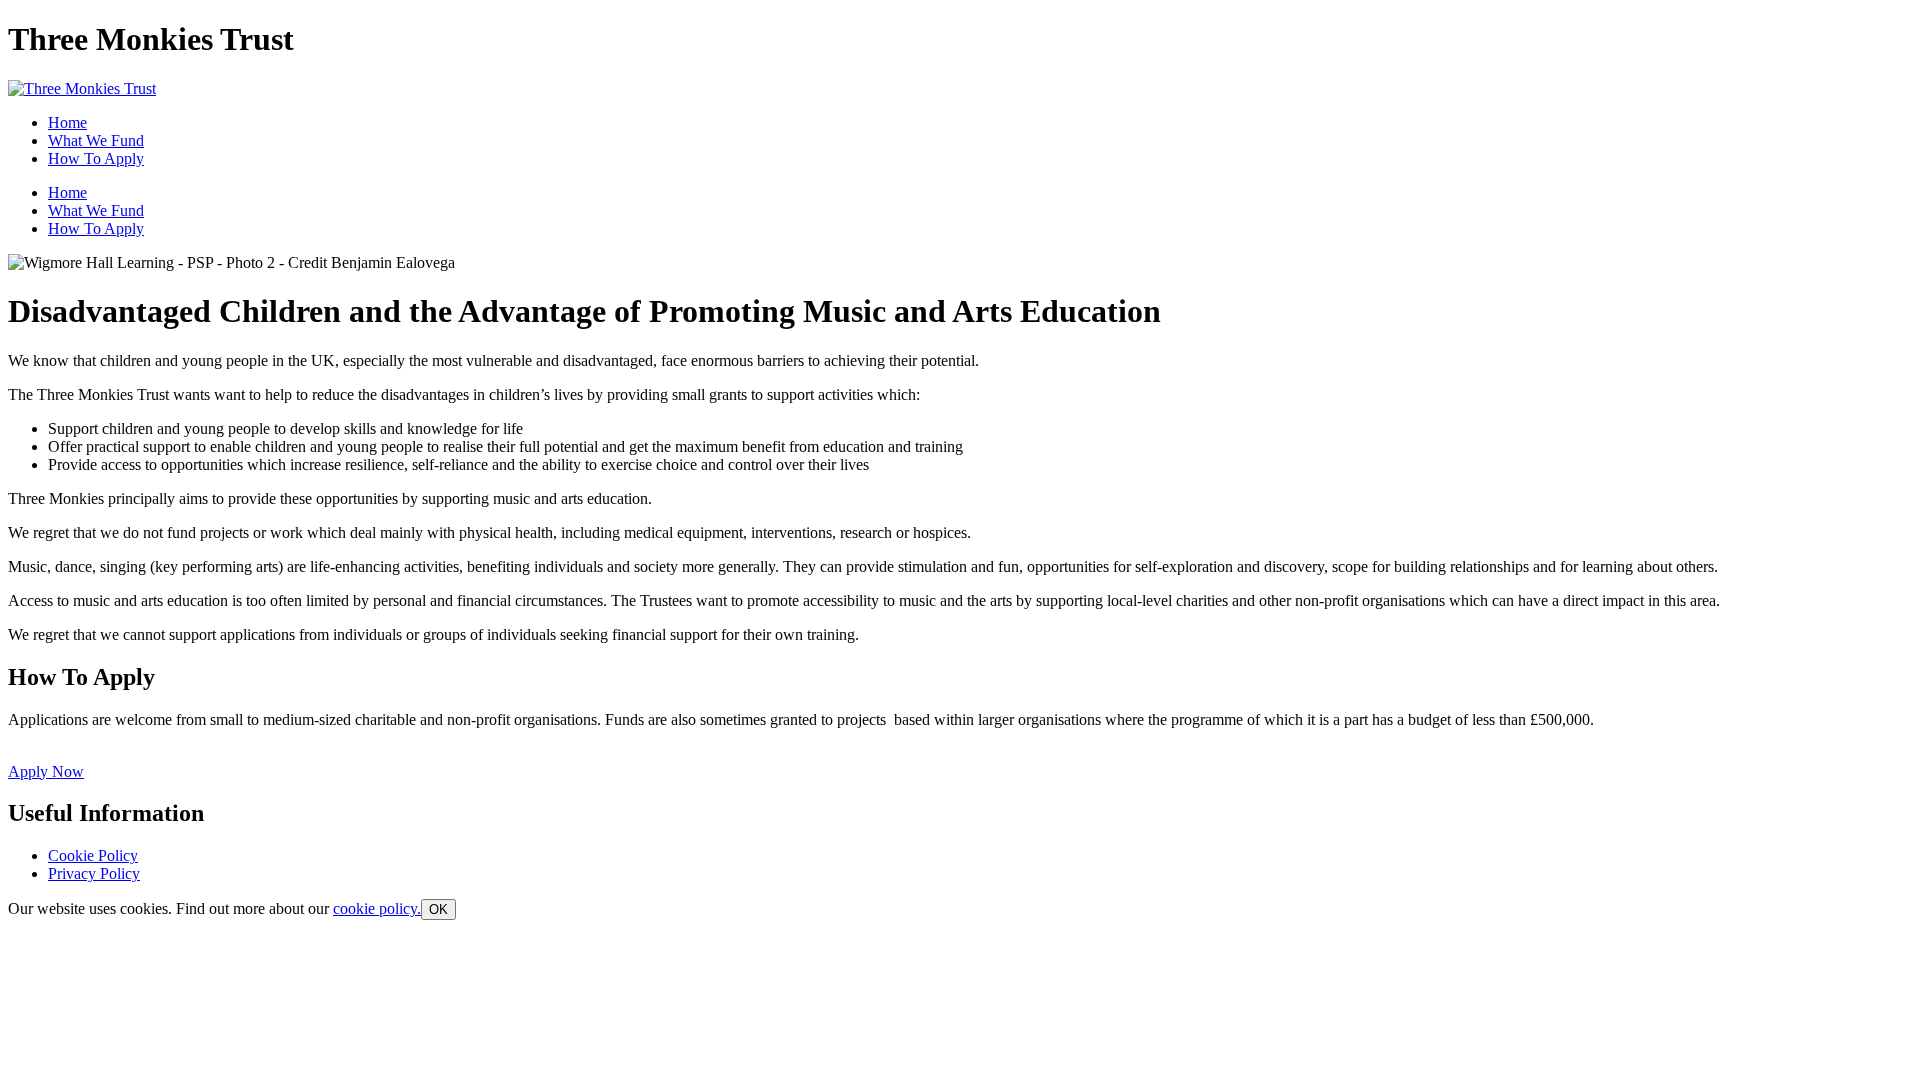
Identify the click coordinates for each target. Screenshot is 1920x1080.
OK (438, 909)
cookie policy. (377, 908)
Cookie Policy (93, 855)
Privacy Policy (94, 873)
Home (67, 122)
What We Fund (96, 140)
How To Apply (96, 158)
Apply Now (46, 771)
